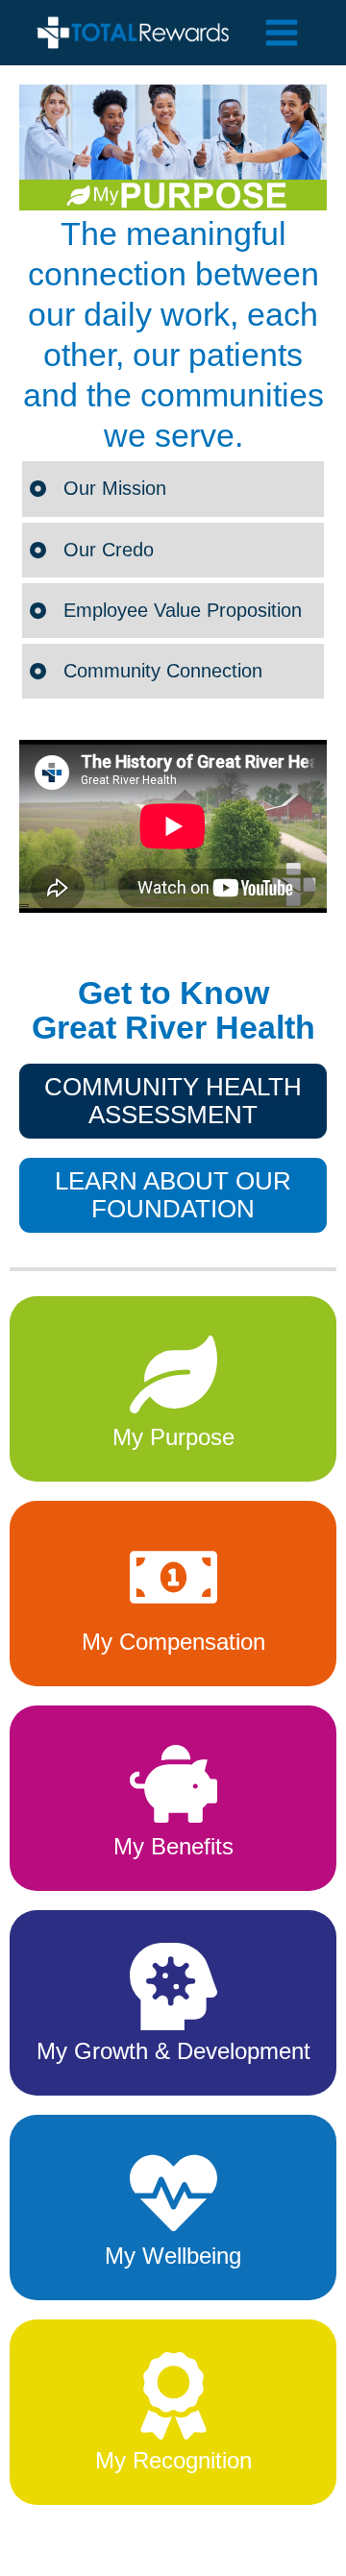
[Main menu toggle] (282, 33)
